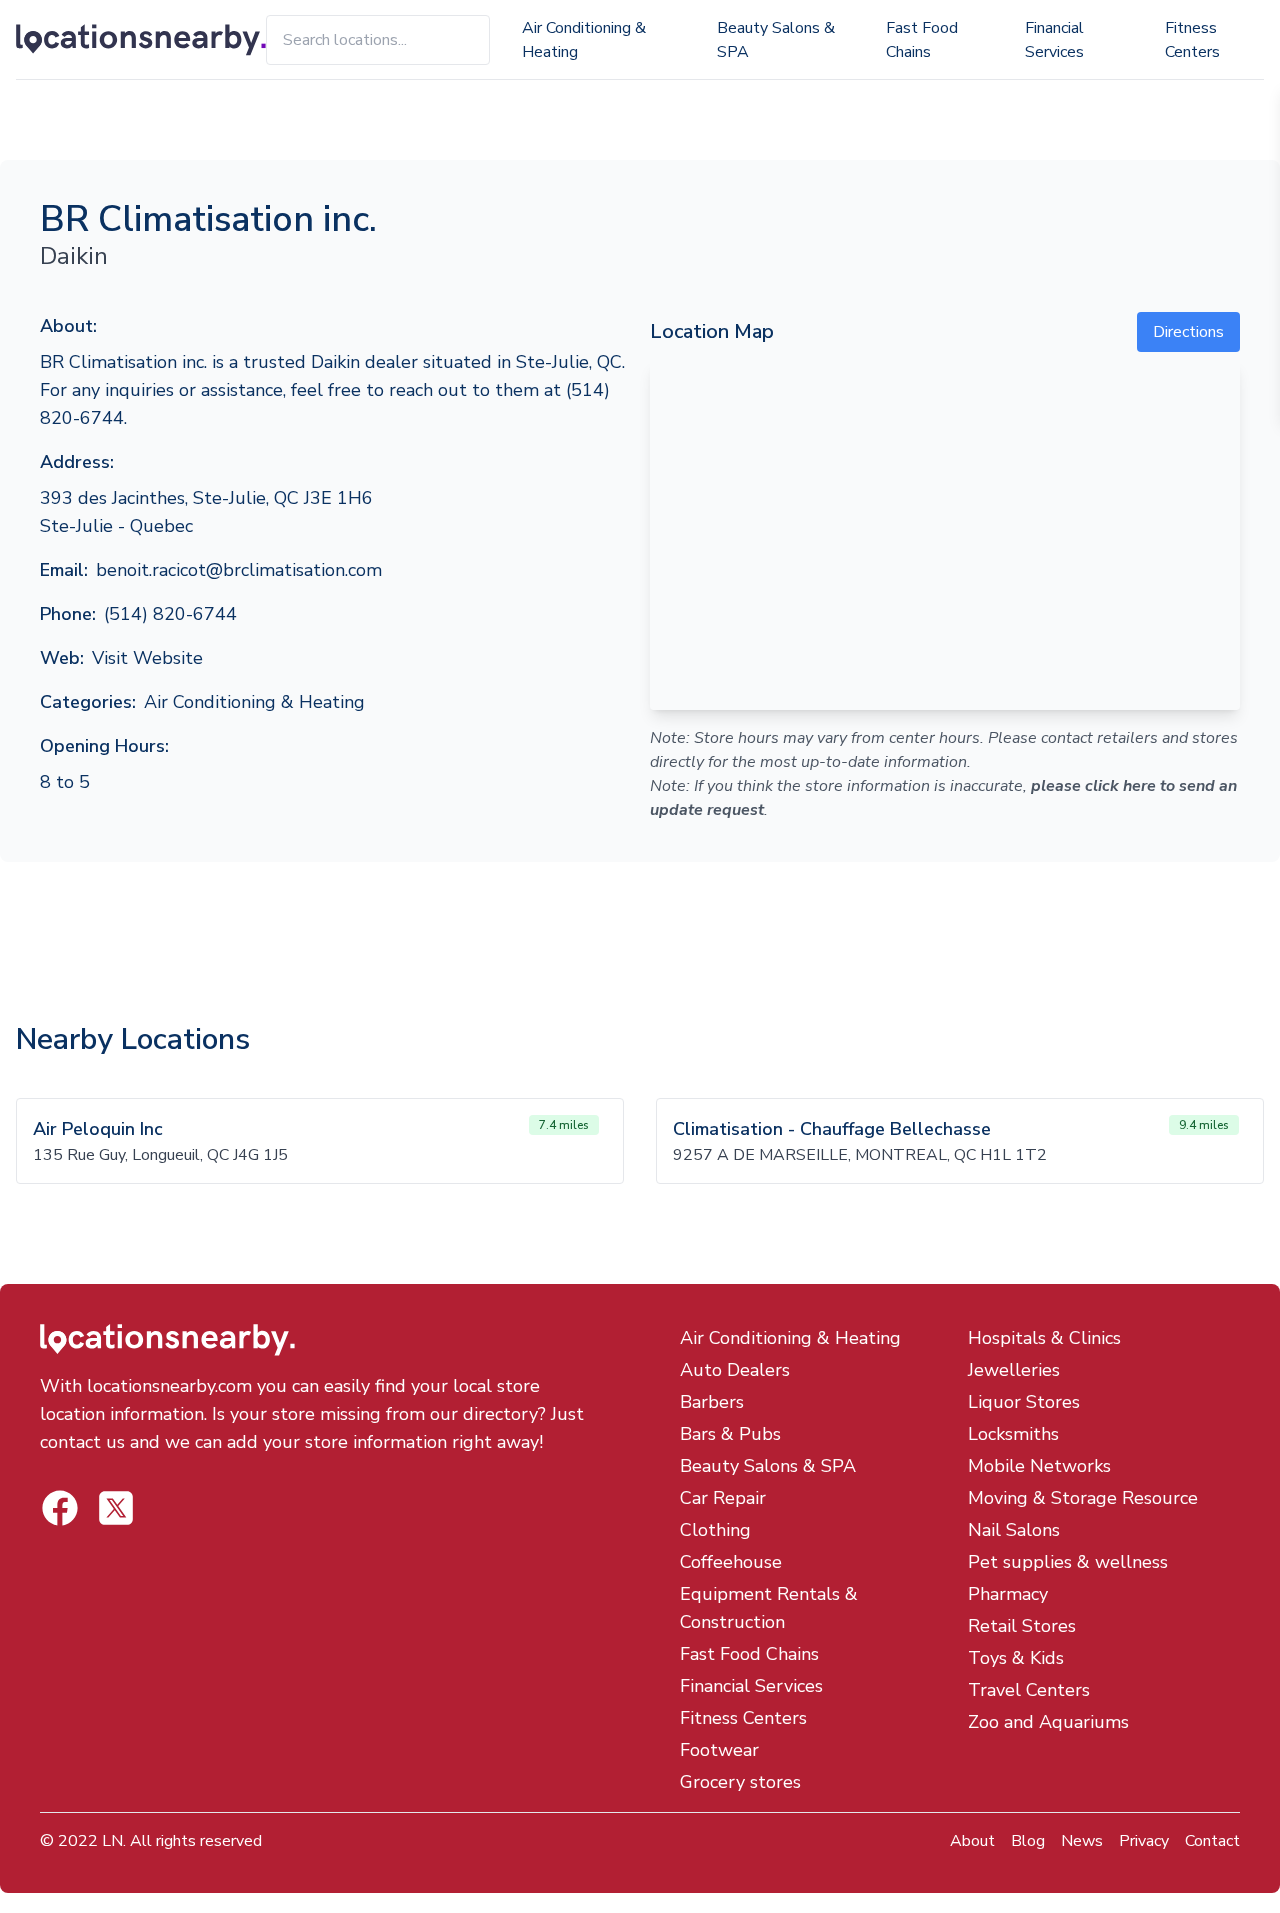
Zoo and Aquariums (1048, 1722)
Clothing (715, 1530)
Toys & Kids (1016, 1658)
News (1082, 1841)
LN (112, 1841)
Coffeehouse (731, 1562)
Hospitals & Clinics (1044, 1338)
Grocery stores (740, 1782)
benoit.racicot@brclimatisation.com (239, 570)
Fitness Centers (1192, 40)
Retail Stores (1022, 1626)
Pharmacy (1008, 1594)
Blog (1028, 1841)
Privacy (1144, 1841)
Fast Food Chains (922, 40)
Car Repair (723, 1498)
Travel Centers (1029, 1690)
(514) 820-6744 (170, 614)
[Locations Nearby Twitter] (60, 1508)
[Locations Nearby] (141, 40)
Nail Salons (1014, 1530)
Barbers (712, 1402)
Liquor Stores (1024, 1402)
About (972, 1841)
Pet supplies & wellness (1068, 1562)
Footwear (719, 1750)
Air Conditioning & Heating (584, 40)
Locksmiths (1013, 1434)
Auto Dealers (735, 1370)
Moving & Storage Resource (1083, 1498)
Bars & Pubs (730, 1434)
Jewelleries (1014, 1370)
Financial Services (1054, 40)
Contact (1212, 1841)
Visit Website (147, 658)
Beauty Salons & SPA (776, 40)
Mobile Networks (1039, 1466)
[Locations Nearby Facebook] (116, 1508)
